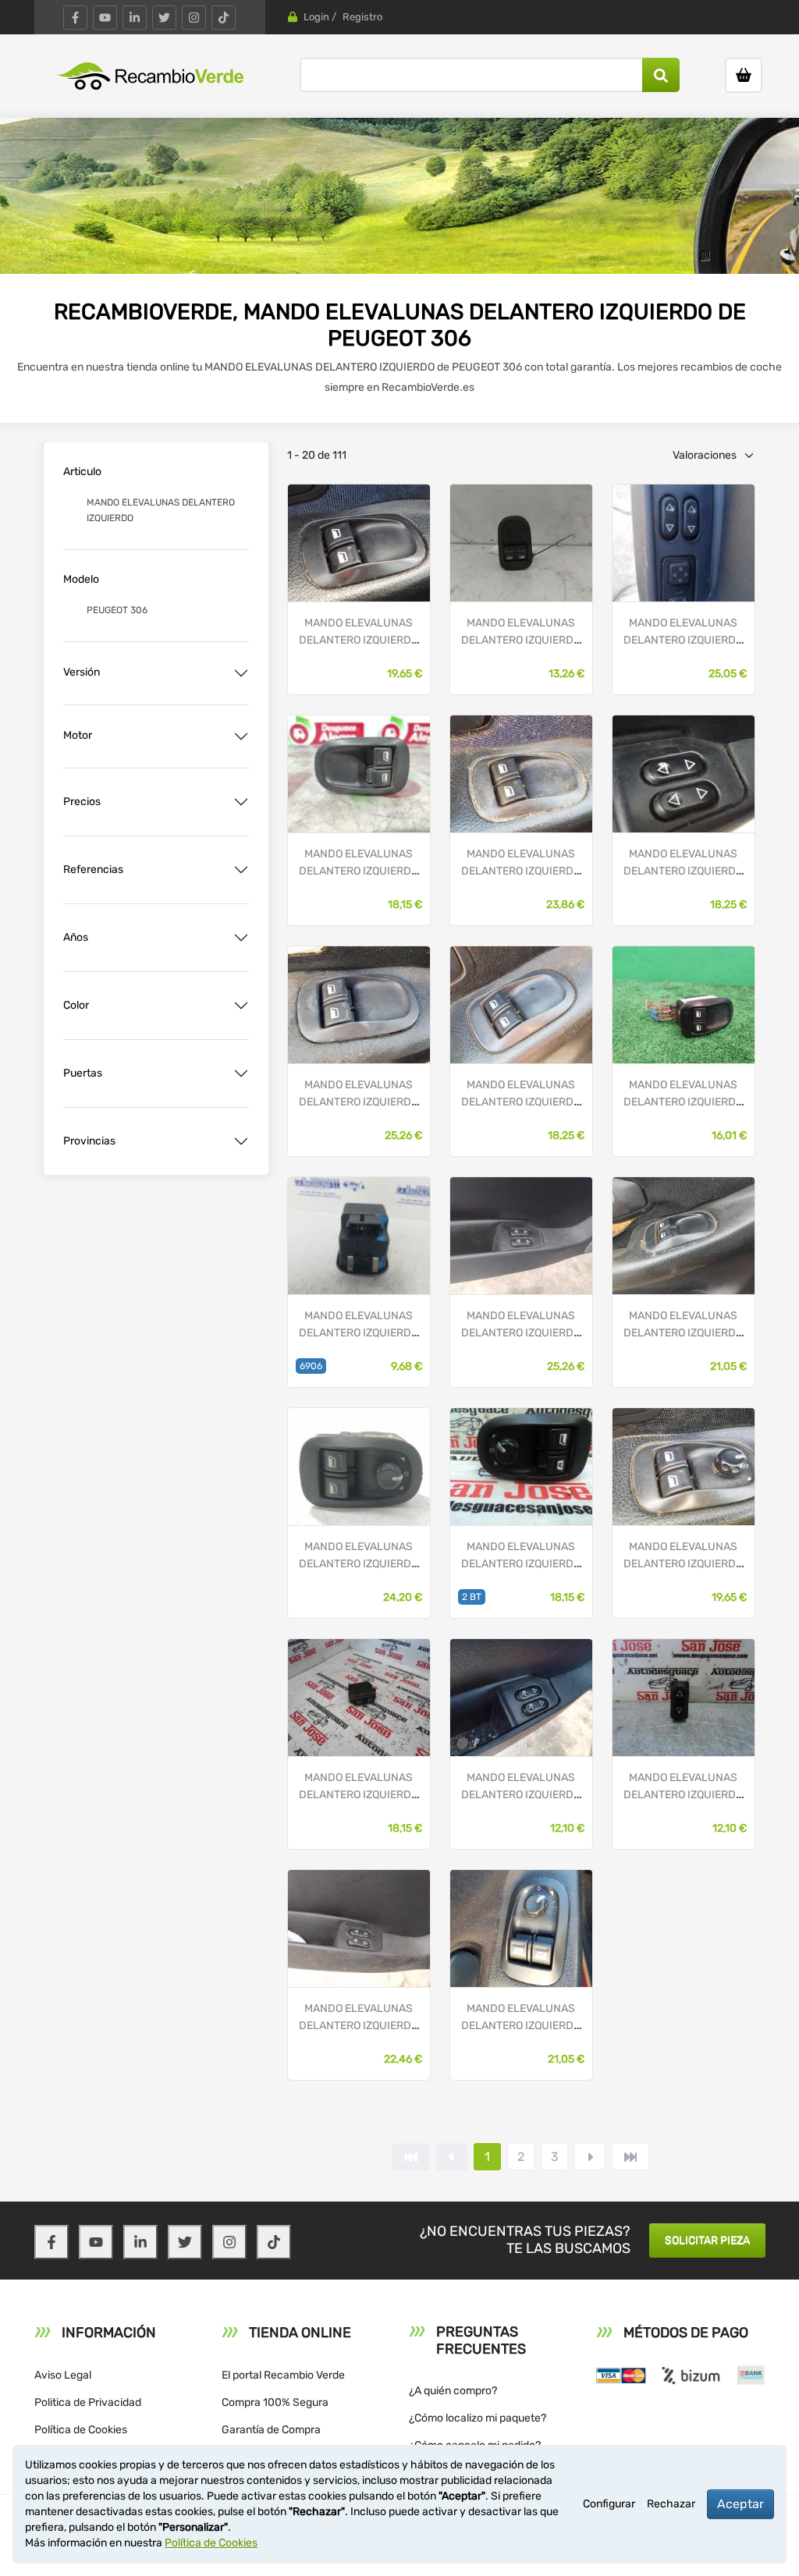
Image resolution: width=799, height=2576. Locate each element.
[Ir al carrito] (744, 75)
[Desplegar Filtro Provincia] (241, 1141)
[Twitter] (164, 18)
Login (316, 17)
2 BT (472, 1597)
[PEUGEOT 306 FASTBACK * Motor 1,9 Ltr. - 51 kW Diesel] (521, 543)
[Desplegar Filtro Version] (241, 673)
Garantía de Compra (271, 2430)
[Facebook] (75, 18)
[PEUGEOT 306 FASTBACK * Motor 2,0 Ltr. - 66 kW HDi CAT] (359, 774)
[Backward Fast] (411, 2157)
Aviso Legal (63, 2375)
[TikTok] (224, 18)
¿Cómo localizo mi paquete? (478, 2418)
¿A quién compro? (453, 2391)
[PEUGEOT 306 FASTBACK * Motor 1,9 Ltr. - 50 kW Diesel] (684, 1004)
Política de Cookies (81, 2430)
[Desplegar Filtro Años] (241, 938)
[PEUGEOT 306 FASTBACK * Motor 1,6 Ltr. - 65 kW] (521, 1466)
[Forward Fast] (630, 2157)
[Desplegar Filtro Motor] (241, 736)
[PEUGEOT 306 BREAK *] (684, 1235)
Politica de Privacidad (88, 2402)
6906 (311, 1366)
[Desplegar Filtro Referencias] (241, 870)
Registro (362, 17)
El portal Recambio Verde (283, 2375)
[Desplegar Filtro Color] (241, 1006)
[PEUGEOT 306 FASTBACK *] (359, 543)
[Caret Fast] (452, 2157)
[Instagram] (194, 18)
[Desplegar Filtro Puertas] (241, 1073)
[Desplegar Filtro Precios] (241, 802)
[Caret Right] (590, 2157)
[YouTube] (105, 18)
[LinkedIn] (135, 18)
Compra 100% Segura (275, 2402)
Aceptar (740, 2504)
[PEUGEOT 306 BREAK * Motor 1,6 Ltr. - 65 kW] (359, 1466)
